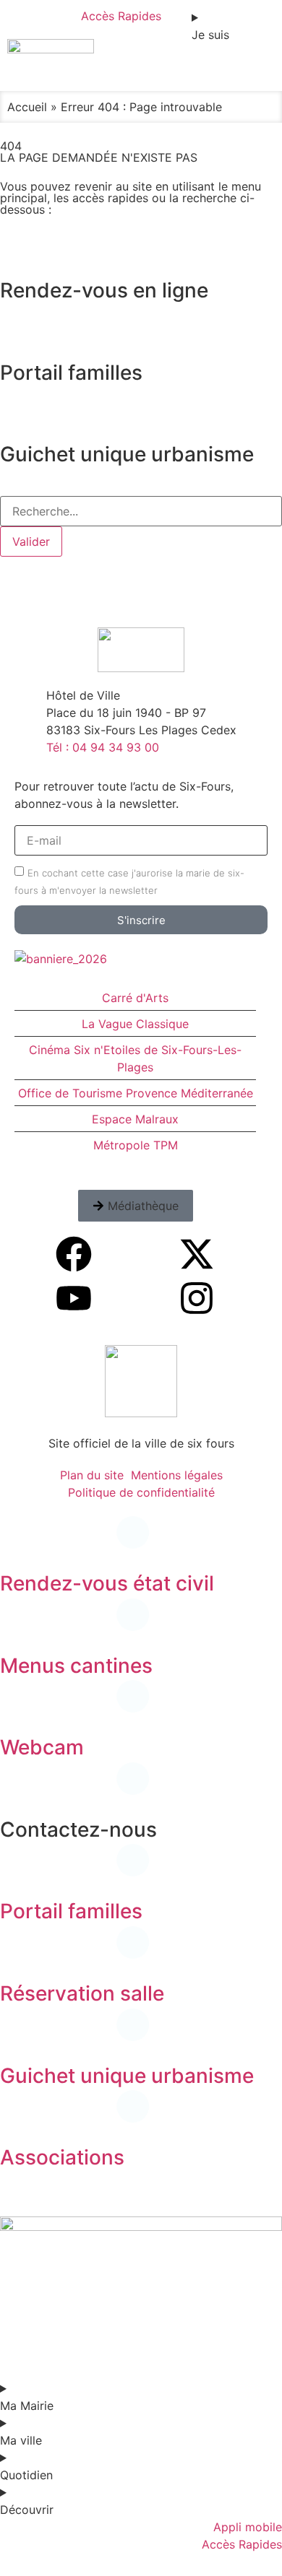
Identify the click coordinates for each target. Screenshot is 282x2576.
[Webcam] (18, 1707)
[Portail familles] (18, 1871)
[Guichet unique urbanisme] (18, 2036)
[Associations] (18, 2118)
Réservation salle (82, 1993)
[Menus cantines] (18, 1626)
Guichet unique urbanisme (127, 2076)
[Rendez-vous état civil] (18, 1544)
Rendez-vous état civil (107, 1583)
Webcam (42, 1747)
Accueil (27, 107)
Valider (31, 541)
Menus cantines (76, 1666)
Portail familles (71, 1911)
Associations (62, 2157)
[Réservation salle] (18, 1954)
